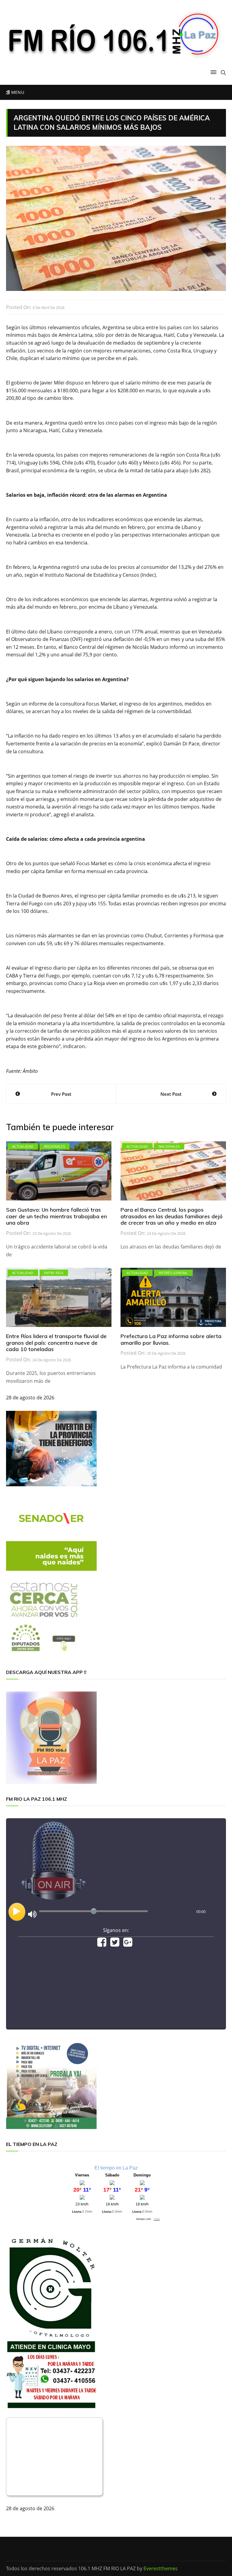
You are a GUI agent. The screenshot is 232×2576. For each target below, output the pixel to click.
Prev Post (61, 1094)
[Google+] (128, 1944)
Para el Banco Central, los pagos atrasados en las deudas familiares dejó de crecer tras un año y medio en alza (172, 1216)
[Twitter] (115, 1944)
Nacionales (169, 1146)
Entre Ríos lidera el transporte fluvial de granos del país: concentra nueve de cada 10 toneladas (56, 1343)
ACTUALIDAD (23, 1146)
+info (157, 2219)
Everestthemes (161, 2568)
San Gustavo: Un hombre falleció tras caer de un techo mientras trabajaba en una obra (56, 1216)
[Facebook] (102, 1944)
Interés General (173, 1273)
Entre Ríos (54, 1273)
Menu (17, 92)
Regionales (55, 1146)
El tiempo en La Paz (116, 2168)
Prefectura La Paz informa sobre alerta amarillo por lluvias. (171, 1339)
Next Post (171, 1094)
